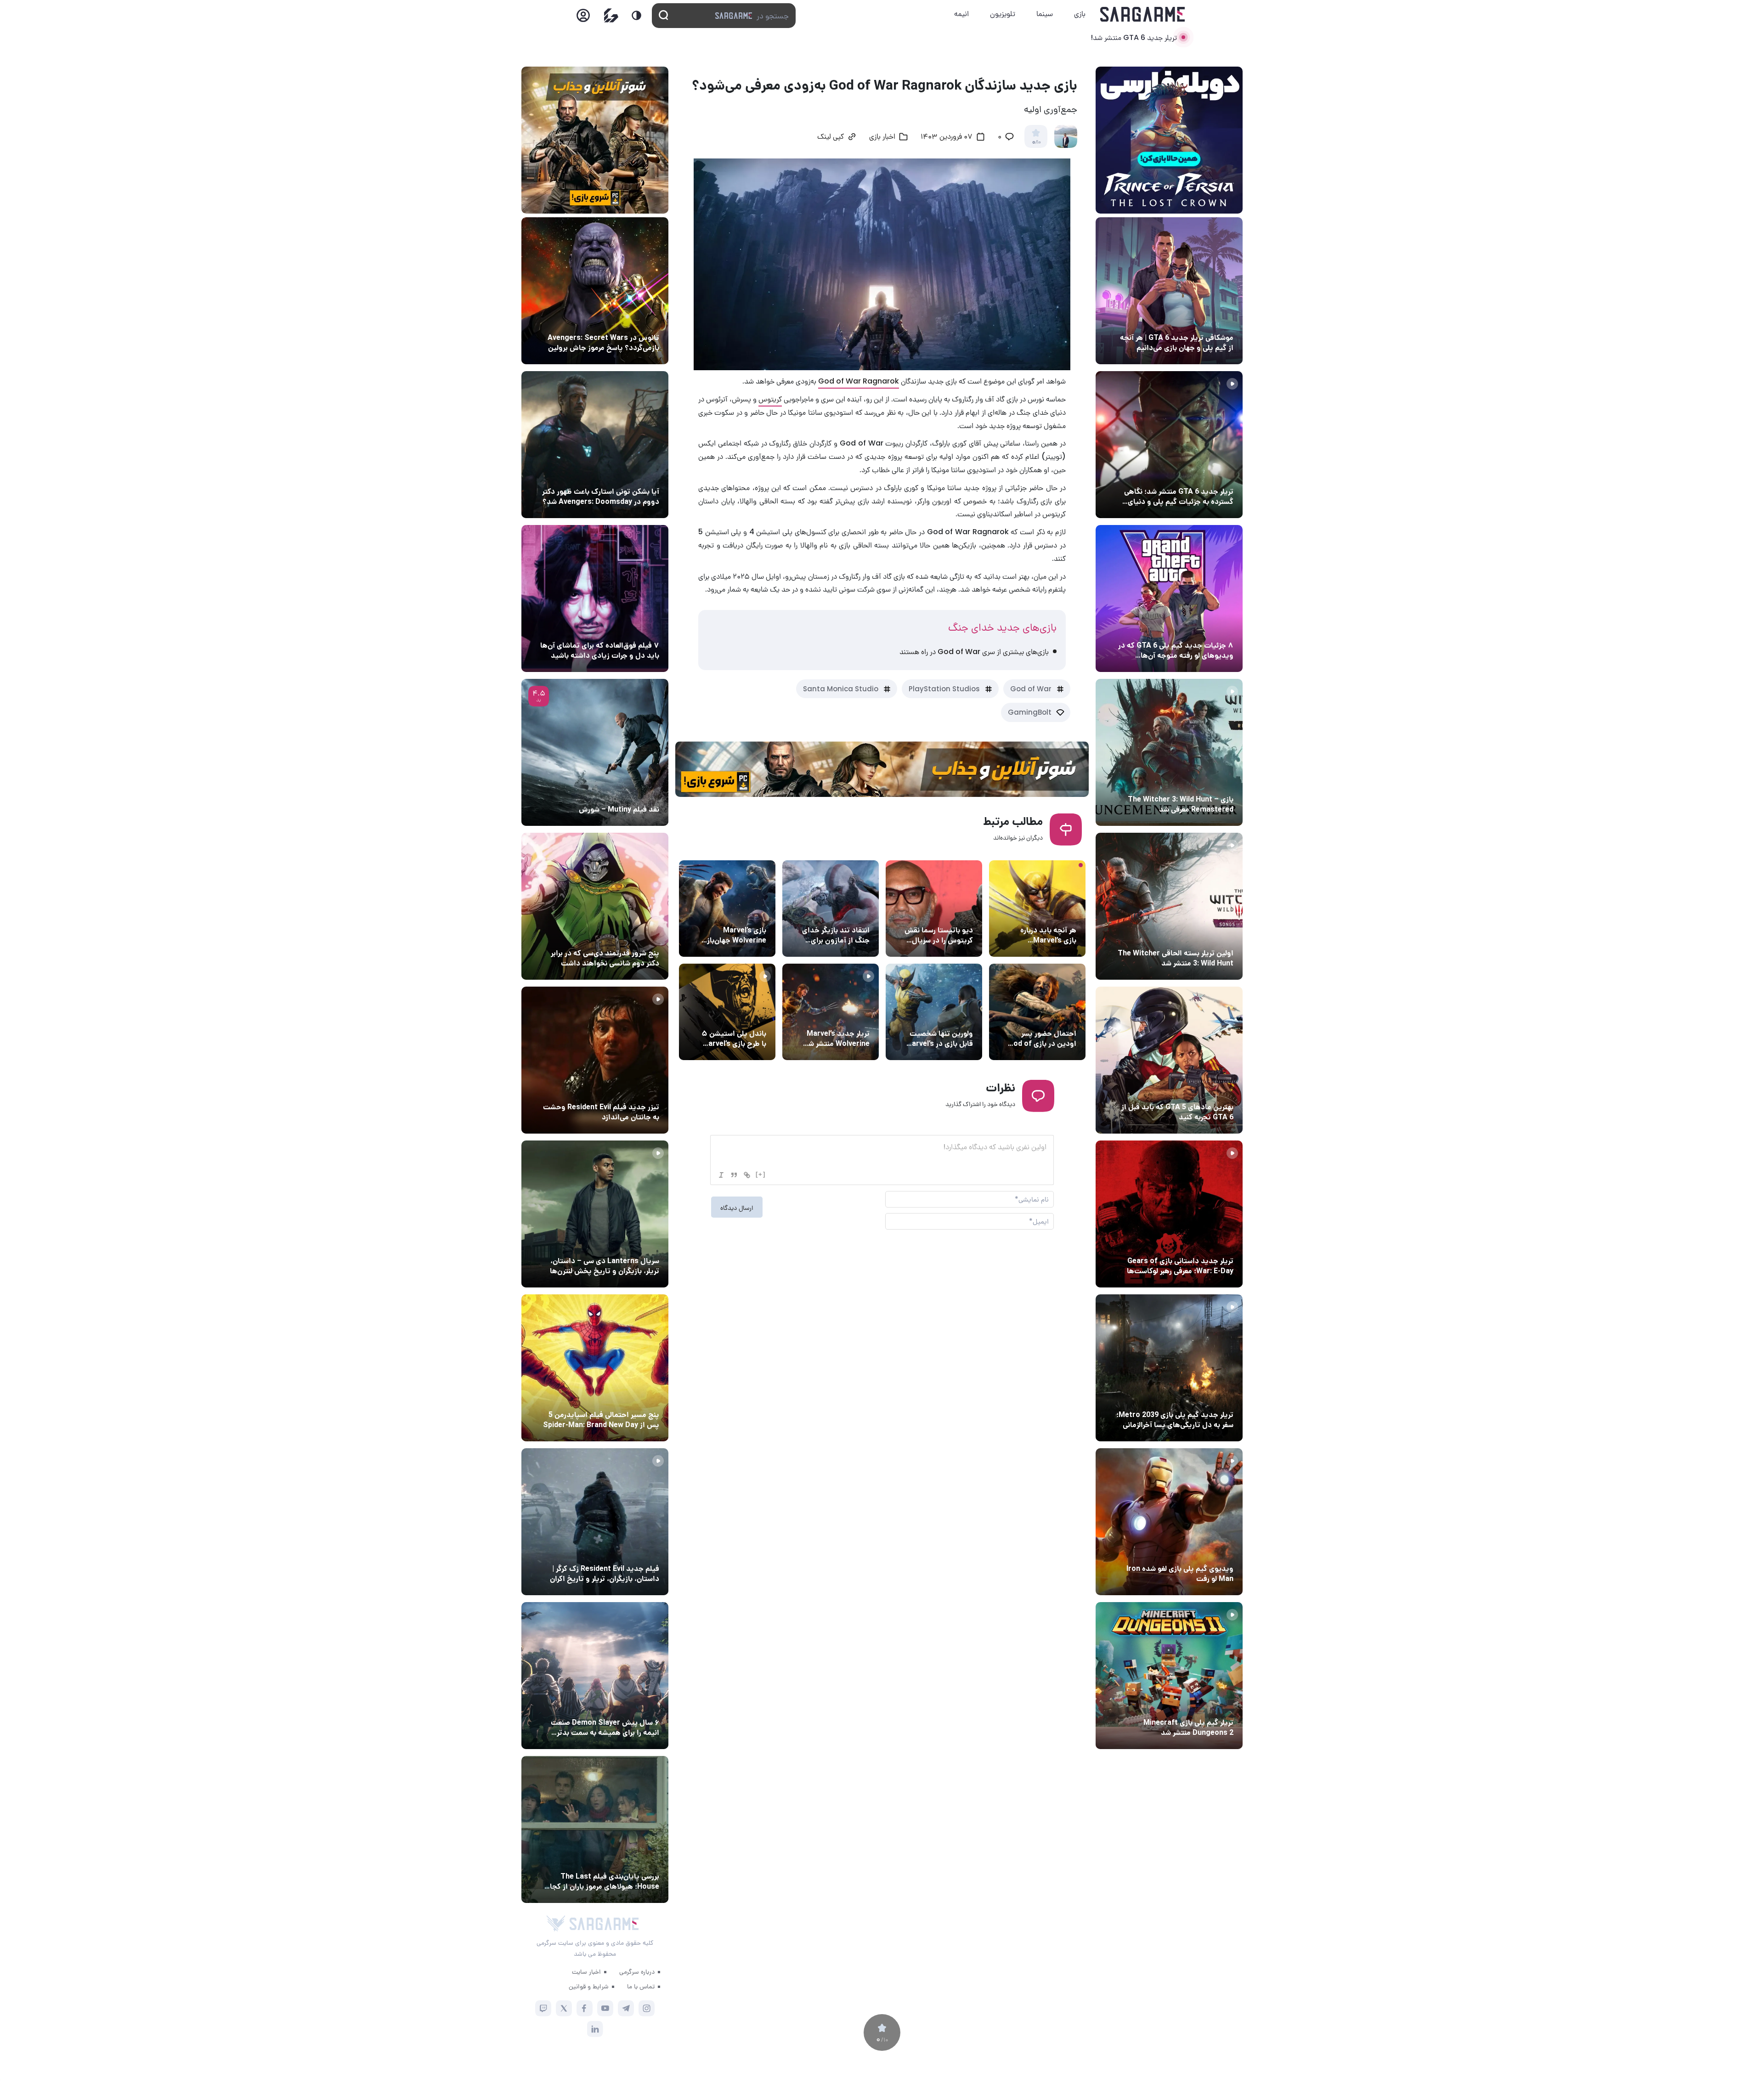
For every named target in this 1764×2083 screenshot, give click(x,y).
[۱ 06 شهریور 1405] (1169, 291)
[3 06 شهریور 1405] (1169, 445)
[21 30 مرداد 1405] (595, 1368)
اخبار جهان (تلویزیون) (940, 913)
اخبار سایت (586, 1971)
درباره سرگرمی (637, 1971)
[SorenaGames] (556, 1924)
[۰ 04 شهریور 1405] (1169, 752)
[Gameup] (611, 15)
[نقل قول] (734, 1175)
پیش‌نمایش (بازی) (1048, 913)
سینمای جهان (638, 321)
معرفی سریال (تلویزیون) (624, 1244)
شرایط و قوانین (589, 1986)
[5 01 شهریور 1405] (595, 1522)
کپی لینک (831, 137)
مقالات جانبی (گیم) (1204, 321)
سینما (1045, 14)
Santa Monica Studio (841, 689)
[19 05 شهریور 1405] (595, 445)
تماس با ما (641, 1986)
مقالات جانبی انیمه (631, 1705)
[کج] (721, 1175)
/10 (1036, 142)
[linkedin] (595, 2029)
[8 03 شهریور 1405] (1169, 598)
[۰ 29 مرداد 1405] (1169, 1676)
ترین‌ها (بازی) (1211, 1090)
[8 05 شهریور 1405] (595, 291)
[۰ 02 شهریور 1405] (595, 1829)
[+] (761, 1174)
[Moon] (636, 15)
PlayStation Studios (944, 689)
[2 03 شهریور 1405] (595, 752)
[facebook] (585, 2008)
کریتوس (770, 399)
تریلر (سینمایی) (635, 1090)
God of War (1031, 689)
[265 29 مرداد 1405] (595, 1676)
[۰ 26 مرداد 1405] (595, 1214)
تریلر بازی (1218, 474)
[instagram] (647, 2008)
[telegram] (626, 2008)
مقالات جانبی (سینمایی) (623, 628)
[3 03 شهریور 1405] (595, 1060)
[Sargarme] (1143, 14)
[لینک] (747, 1175)
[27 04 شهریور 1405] (595, 906)
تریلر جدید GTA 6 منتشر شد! (1134, 37)
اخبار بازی (882, 137)
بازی (1080, 14)
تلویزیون (1003, 14)
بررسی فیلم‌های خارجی (627, 792)
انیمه (961, 14)
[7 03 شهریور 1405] (1169, 1522)
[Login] (583, 18)
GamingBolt (1030, 712)
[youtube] (605, 2008)
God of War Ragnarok (859, 381)
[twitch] (543, 2008)
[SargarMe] (604, 1924)
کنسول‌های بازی (742, 1016)
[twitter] (564, 2008)
